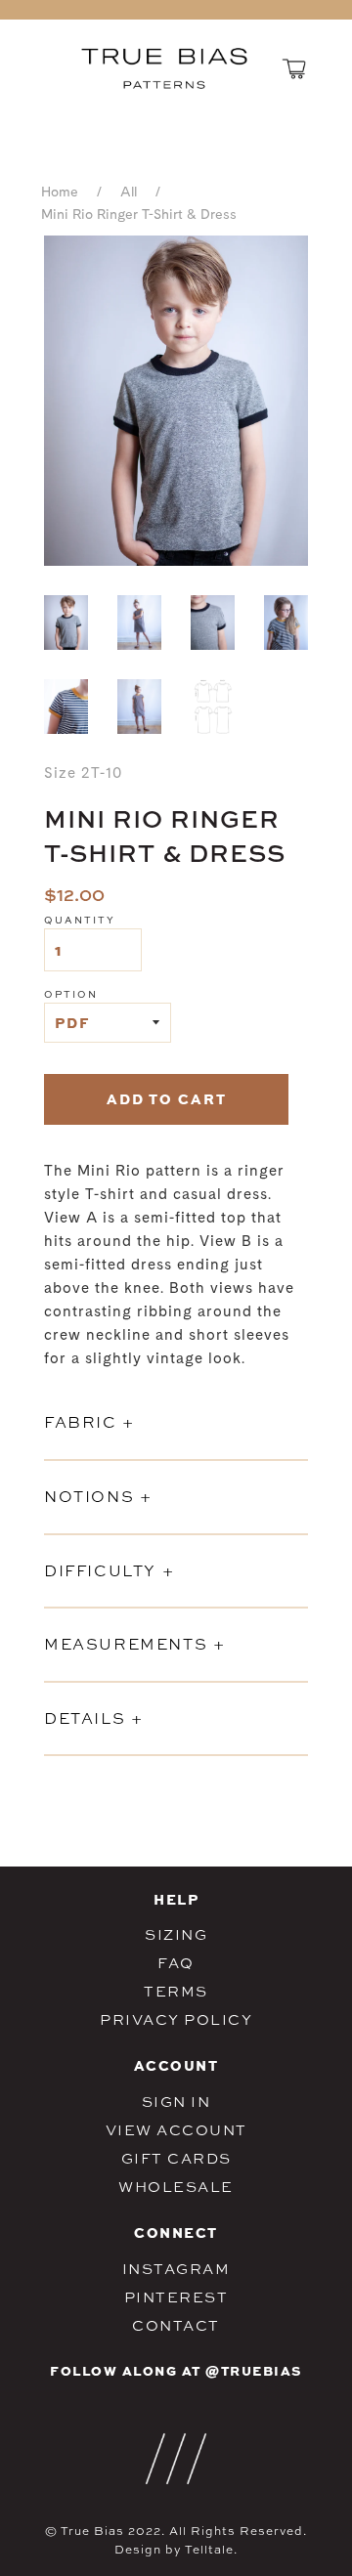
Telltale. (211, 2550)
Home (60, 193)
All (129, 193)
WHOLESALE (176, 2187)
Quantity (80, 920)
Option (71, 994)
